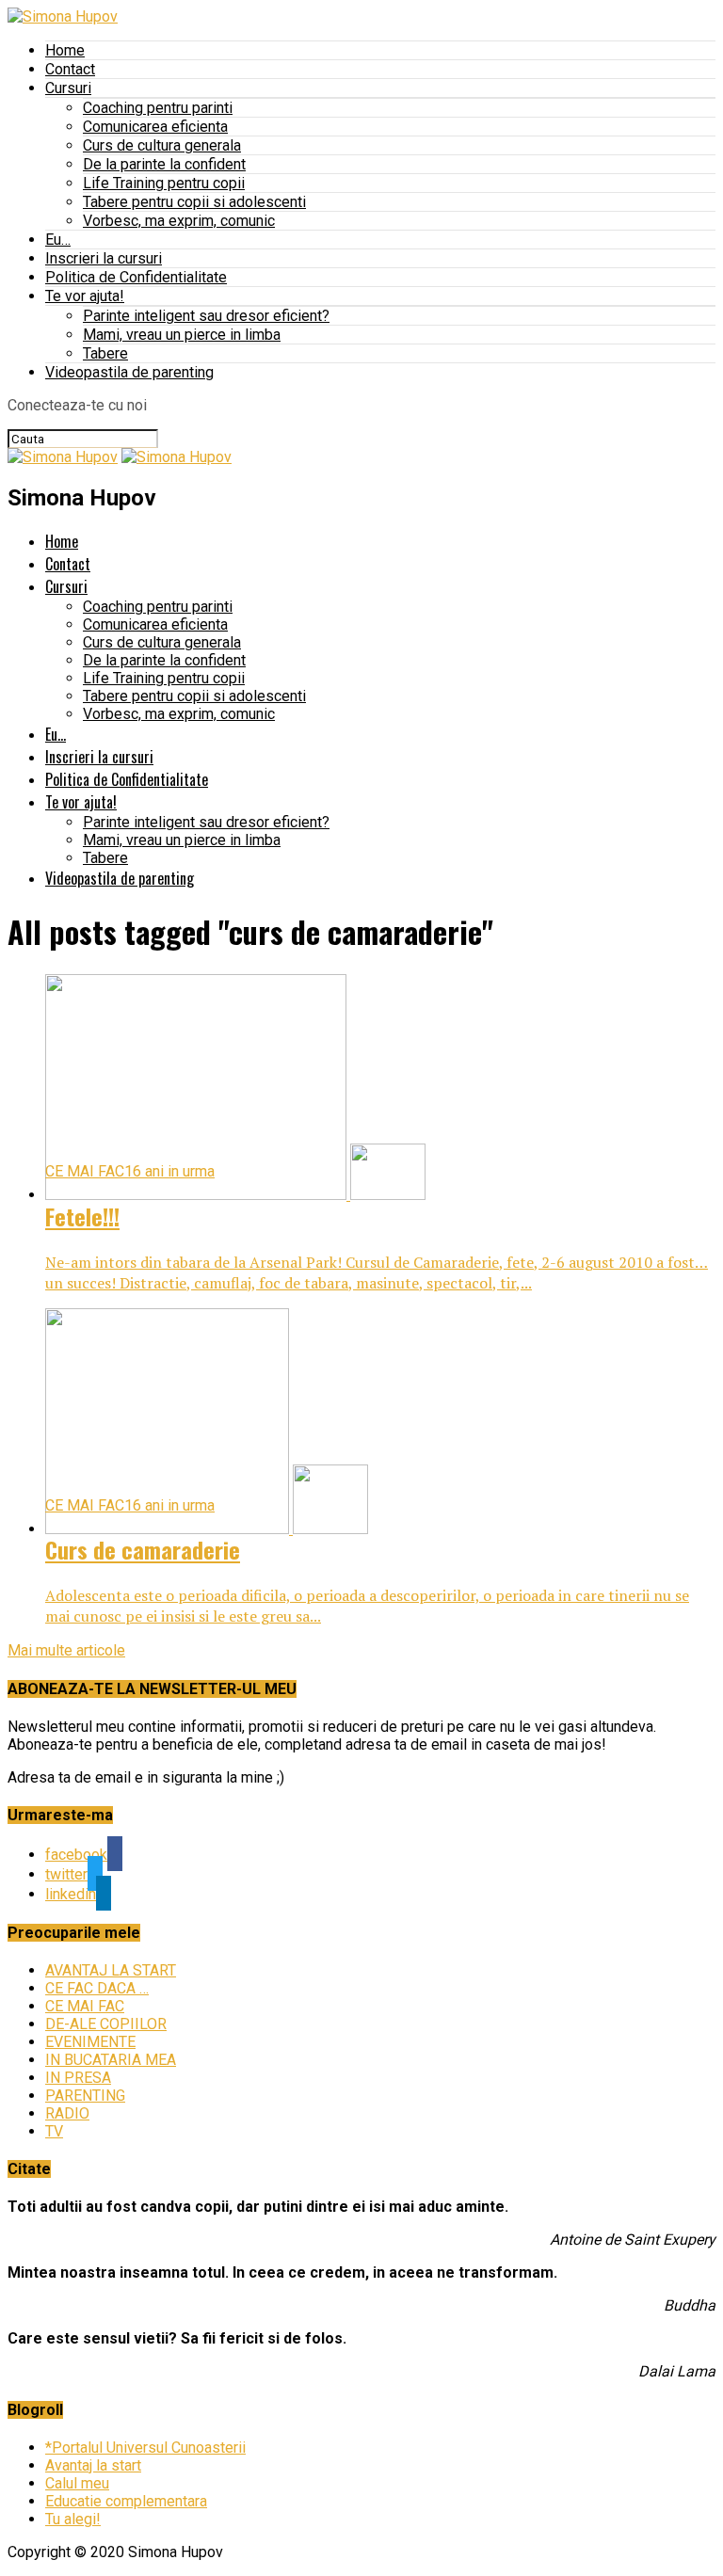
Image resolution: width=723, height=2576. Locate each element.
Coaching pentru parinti (158, 108)
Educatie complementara (126, 2501)
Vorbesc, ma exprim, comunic (179, 221)
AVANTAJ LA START (111, 1970)
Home (65, 50)
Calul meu (77, 2483)
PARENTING (85, 2096)
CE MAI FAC (85, 2006)
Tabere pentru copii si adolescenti (194, 202)
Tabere (105, 353)
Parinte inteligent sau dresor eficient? (206, 316)
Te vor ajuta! (85, 296)
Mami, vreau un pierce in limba (182, 335)
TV (54, 2131)
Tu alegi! (73, 2519)
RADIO (67, 2113)
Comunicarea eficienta (155, 127)
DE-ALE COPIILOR (106, 2024)
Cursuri (68, 88)
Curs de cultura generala (162, 145)
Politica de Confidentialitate (136, 277)
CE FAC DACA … (97, 1988)
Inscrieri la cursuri (104, 258)
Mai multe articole (66, 1650)
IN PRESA (78, 2078)
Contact (70, 69)
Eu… (58, 240)
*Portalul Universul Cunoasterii (145, 2448)
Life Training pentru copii (164, 183)
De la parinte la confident (164, 164)
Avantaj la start (93, 2465)
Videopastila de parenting (129, 372)
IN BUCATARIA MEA (111, 2060)
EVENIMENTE (90, 2042)
